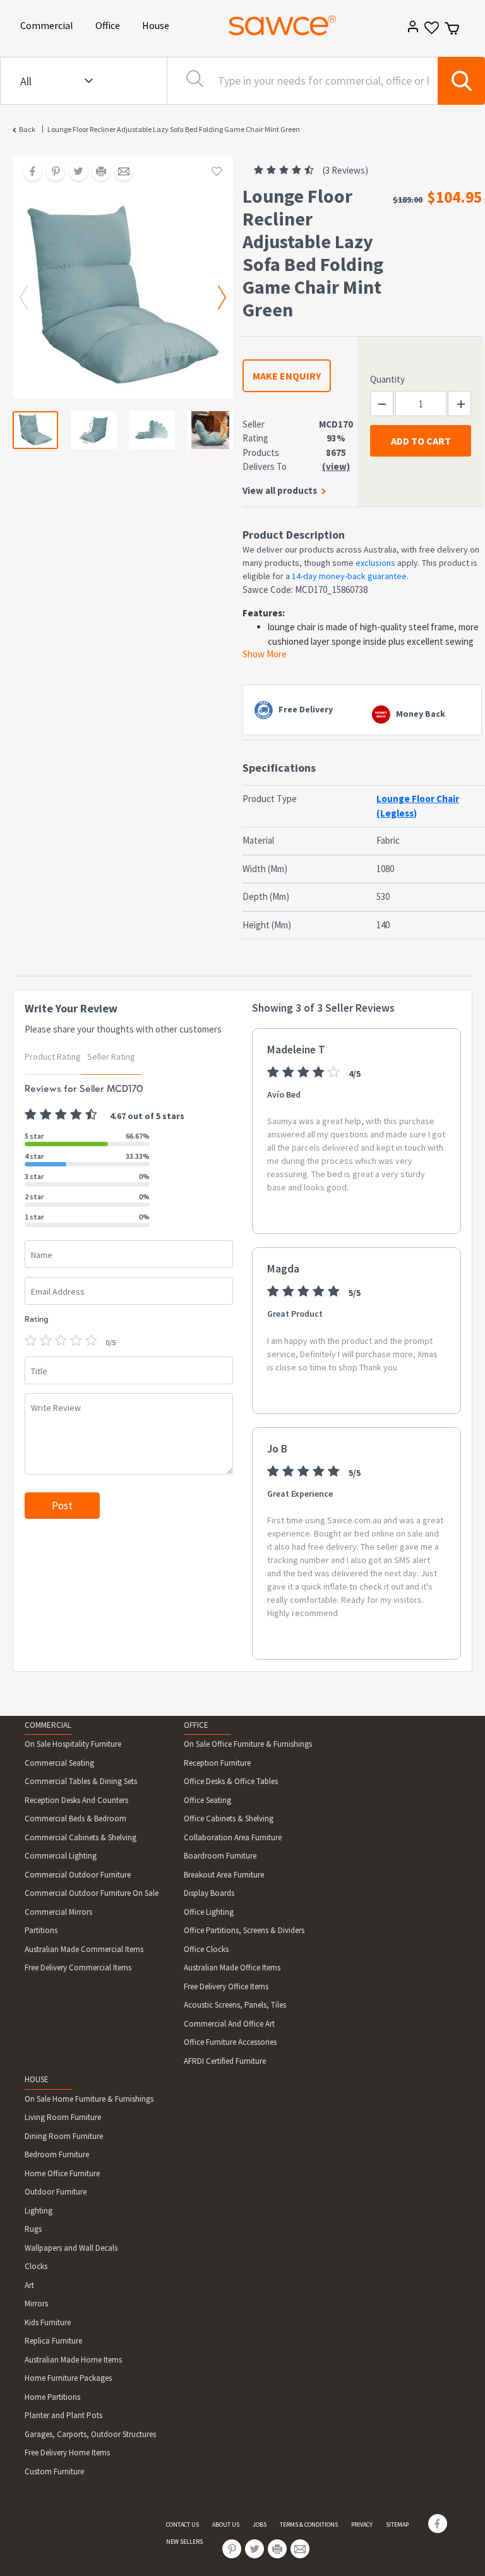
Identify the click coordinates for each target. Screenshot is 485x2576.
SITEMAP (397, 2525)
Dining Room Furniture (64, 2136)
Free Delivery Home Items (67, 2453)
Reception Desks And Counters (76, 1800)
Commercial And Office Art (229, 2024)
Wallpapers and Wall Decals (71, 2248)
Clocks (36, 2266)
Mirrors (36, 2303)
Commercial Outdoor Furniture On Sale (92, 1893)
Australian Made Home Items (73, 2360)
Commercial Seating (59, 1763)
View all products (280, 490)
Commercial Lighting (61, 1856)
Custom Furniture (54, 2471)
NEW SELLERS (184, 2542)
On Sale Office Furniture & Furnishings (248, 1744)
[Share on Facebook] (28, 172)
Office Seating (207, 1800)
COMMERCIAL (48, 1725)
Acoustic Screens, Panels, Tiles (235, 2005)
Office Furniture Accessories (230, 2042)
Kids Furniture (48, 2322)
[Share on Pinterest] (51, 172)
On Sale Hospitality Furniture (73, 1744)
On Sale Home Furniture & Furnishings (89, 2099)
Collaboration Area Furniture (233, 1837)
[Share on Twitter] (74, 172)
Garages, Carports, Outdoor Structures (90, 2434)
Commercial (49, 25)
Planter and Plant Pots (63, 2415)
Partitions (41, 1930)
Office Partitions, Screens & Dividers (244, 1930)
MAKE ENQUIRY (287, 376)
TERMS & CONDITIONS (309, 2525)
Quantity (387, 379)
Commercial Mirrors (58, 1912)
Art (29, 2285)
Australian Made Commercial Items (84, 1949)
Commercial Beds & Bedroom (75, 1818)
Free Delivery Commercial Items (78, 1968)
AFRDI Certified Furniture (225, 2061)
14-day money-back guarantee (349, 576)
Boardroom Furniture (220, 1856)
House (158, 25)
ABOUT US (226, 2525)
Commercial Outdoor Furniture (78, 1875)
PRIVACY (362, 2525)
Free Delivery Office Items (226, 1986)
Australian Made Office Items (232, 1968)
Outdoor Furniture (56, 2192)
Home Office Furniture (62, 2173)
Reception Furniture (217, 1763)
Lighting (39, 2211)
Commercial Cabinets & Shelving (81, 1837)
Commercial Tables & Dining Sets (81, 1781)
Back (27, 129)
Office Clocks (206, 1949)
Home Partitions (52, 2397)
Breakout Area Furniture (224, 1875)
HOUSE (37, 2079)
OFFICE (196, 1725)
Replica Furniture (53, 2341)
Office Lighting (209, 1912)
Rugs (33, 2229)
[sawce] (282, 25)
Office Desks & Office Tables (231, 1781)
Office (110, 25)
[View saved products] (430, 32)
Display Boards (209, 1893)
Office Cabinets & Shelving (229, 1818)
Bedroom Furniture (57, 2154)
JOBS (260, 2525)
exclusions (375, 563)
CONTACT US (183, 2525)
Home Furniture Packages (68, 2378)
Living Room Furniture (63, 2117)
